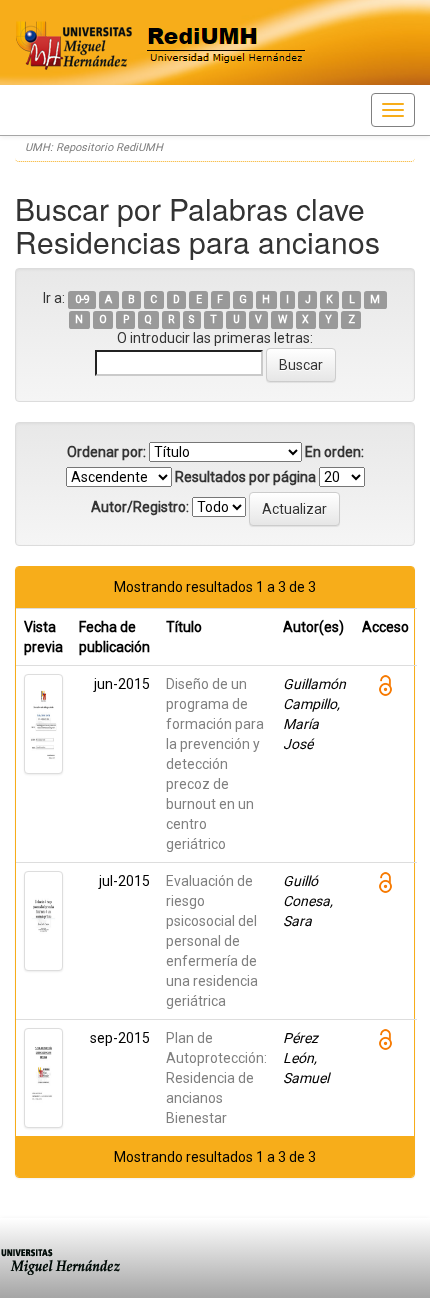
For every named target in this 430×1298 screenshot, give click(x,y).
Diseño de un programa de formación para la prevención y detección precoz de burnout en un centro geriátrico (215, 764)
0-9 (82, 299)
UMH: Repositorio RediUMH (94, 147)
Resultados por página (245, 477)
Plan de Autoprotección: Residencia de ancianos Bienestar (216, 1078)
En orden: (334, 452)
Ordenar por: (106, 452)
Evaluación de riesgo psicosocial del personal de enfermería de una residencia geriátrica (212, 941)
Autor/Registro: (140, 507)
